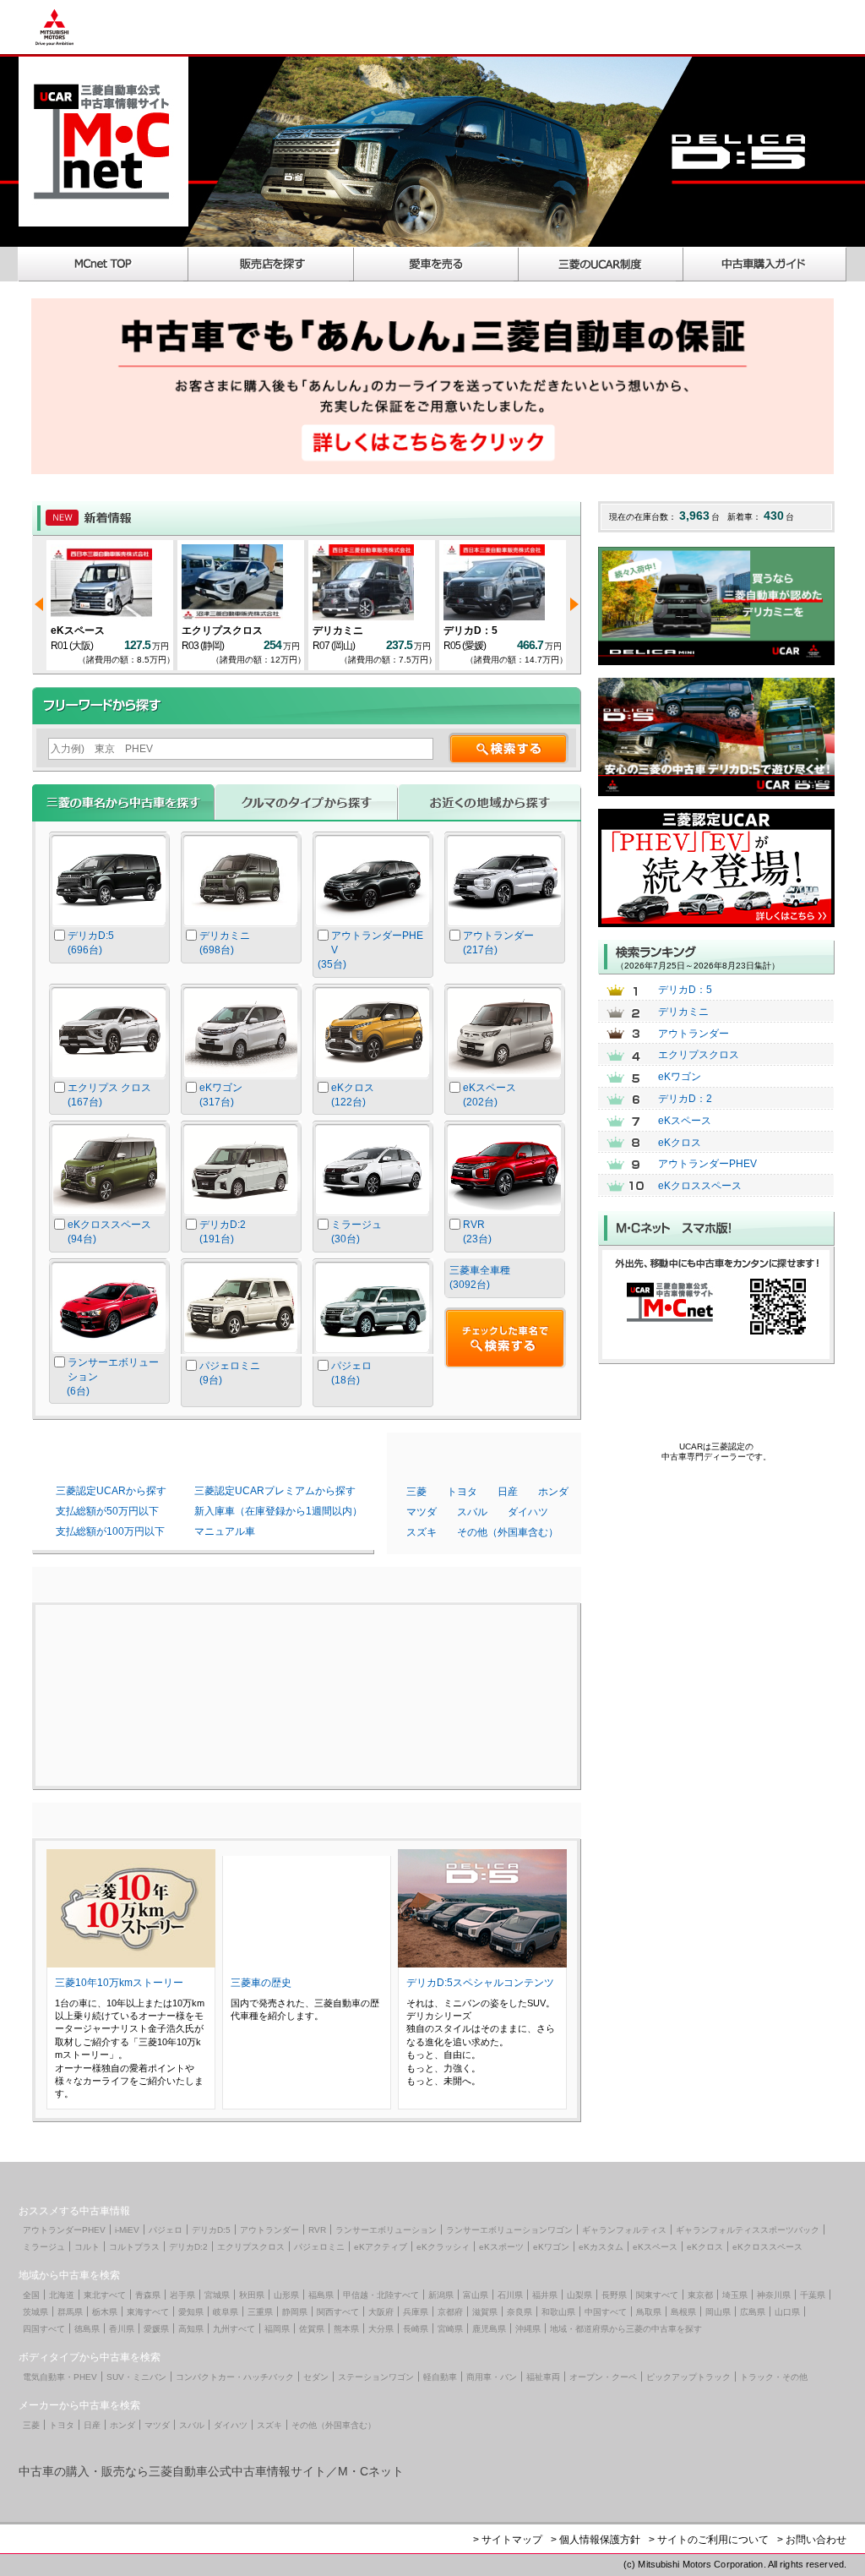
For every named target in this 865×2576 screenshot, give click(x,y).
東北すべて (105, 2295)
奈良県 (520, 2312)
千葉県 (813, 2295)
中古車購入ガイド (765, 264)
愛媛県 (156, 2329)
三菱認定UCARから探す (111, 1491)
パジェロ (166, 2230)
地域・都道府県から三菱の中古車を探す (626, 2329)
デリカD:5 (211, 2230)
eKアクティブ (381, 2247)
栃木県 (105, 2312)
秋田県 (252, 2295)
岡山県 (718, 2312)
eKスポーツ (501, 2247)
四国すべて (44, 2329)
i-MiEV (127, 2230)
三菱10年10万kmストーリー (119, 1983)
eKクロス (680, 1143)
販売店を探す (271, 264)
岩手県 (182, 2295)
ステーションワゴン (376, 2377)
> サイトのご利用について (709, 2540)
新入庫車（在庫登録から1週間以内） (278, 1511)
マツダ (422, 1512)
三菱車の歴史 (261, 1983)
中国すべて (606, 2312)
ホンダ (553, 1492)
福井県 (545, 2295)
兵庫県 (416, 2312)
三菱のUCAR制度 (601, 264)
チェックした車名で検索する (505, 1338)
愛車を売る (436, 264)
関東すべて (657, 2295)
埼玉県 (735, 2295)
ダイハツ (528, 1512)
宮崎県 (450, 2329)
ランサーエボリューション (386, 2230)
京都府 (450, 2312)
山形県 (286, 2295)
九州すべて (234, 2329)
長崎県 (416, 2329)
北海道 (62, 2295)
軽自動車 (440, 2377)
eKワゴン (680, 1077)
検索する (509, 748)
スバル (472, 1512)
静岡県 (295, 2312)
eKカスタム (601, 2247)
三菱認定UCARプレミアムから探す (275, 1491)
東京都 (700, 2295)
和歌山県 (558, 2312)
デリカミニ (338, 630)
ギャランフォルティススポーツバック (748, 2230)
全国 (31, 2295)
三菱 (416, 1492)
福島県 (321, 2295)
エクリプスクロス (222, 630)
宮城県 (217, 2295)
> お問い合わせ (812, 2540)
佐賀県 (312, 2329)
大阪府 (381, 2312)
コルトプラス (134, 2247)
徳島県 (87, 2329)
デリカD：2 (685, 1099)
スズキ (422, 1532)
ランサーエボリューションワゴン (509, 2230)
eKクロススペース (700, 1186)
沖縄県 (528, 2329)
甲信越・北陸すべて (381, 2295)
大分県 (381, 2329)
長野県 (614, 2295)
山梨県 (579, 2295)
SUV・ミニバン (136, 2377)
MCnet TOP (103, 264)
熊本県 (346, 2329)
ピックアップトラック (688, 2377)
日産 (508, 1492)
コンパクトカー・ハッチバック (235, 2377)
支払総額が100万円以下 (110, 1531)
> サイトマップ (508, 2540)
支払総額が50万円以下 (107, 1511)
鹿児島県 (489, 2329)
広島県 (753, 2312)
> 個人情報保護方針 (596, 2540)
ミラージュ (44, 2247)
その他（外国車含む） (508, 1532)
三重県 (260, 2312)
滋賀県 (485, 2312)
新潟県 (441, 2295)
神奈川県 (774, 2295)
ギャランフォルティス (624, 2230)
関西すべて (338, 2312)
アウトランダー (694, 1034)
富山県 (476, 2295)
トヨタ (462, 1492)
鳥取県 (649, 2312)
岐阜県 (226, 2312)
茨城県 (35, 2312)
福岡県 (277, 2329)
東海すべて (148, 2312)
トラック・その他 (774, 2377)
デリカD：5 (471, 630)
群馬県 (70, 2312)
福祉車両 (543, 2377)
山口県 (787, 2312)
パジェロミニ (319, 2247)
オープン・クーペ (603, 2377)
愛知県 (191, 2312)
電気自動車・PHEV (60, 2377)
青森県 (148, 2295)
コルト (87, 2247)
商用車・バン (492, 2377)
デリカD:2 (188, 2247)
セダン (316, 2377)
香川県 (122, 2329)
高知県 (191, 2329)
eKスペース (78, 630)
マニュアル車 (225, 1531)
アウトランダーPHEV (707, 1164)
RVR (317, 2230)
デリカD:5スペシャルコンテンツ (480, 1983)
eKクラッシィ (443, 2247)
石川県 (510, 2295)
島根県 (683, 2312)
